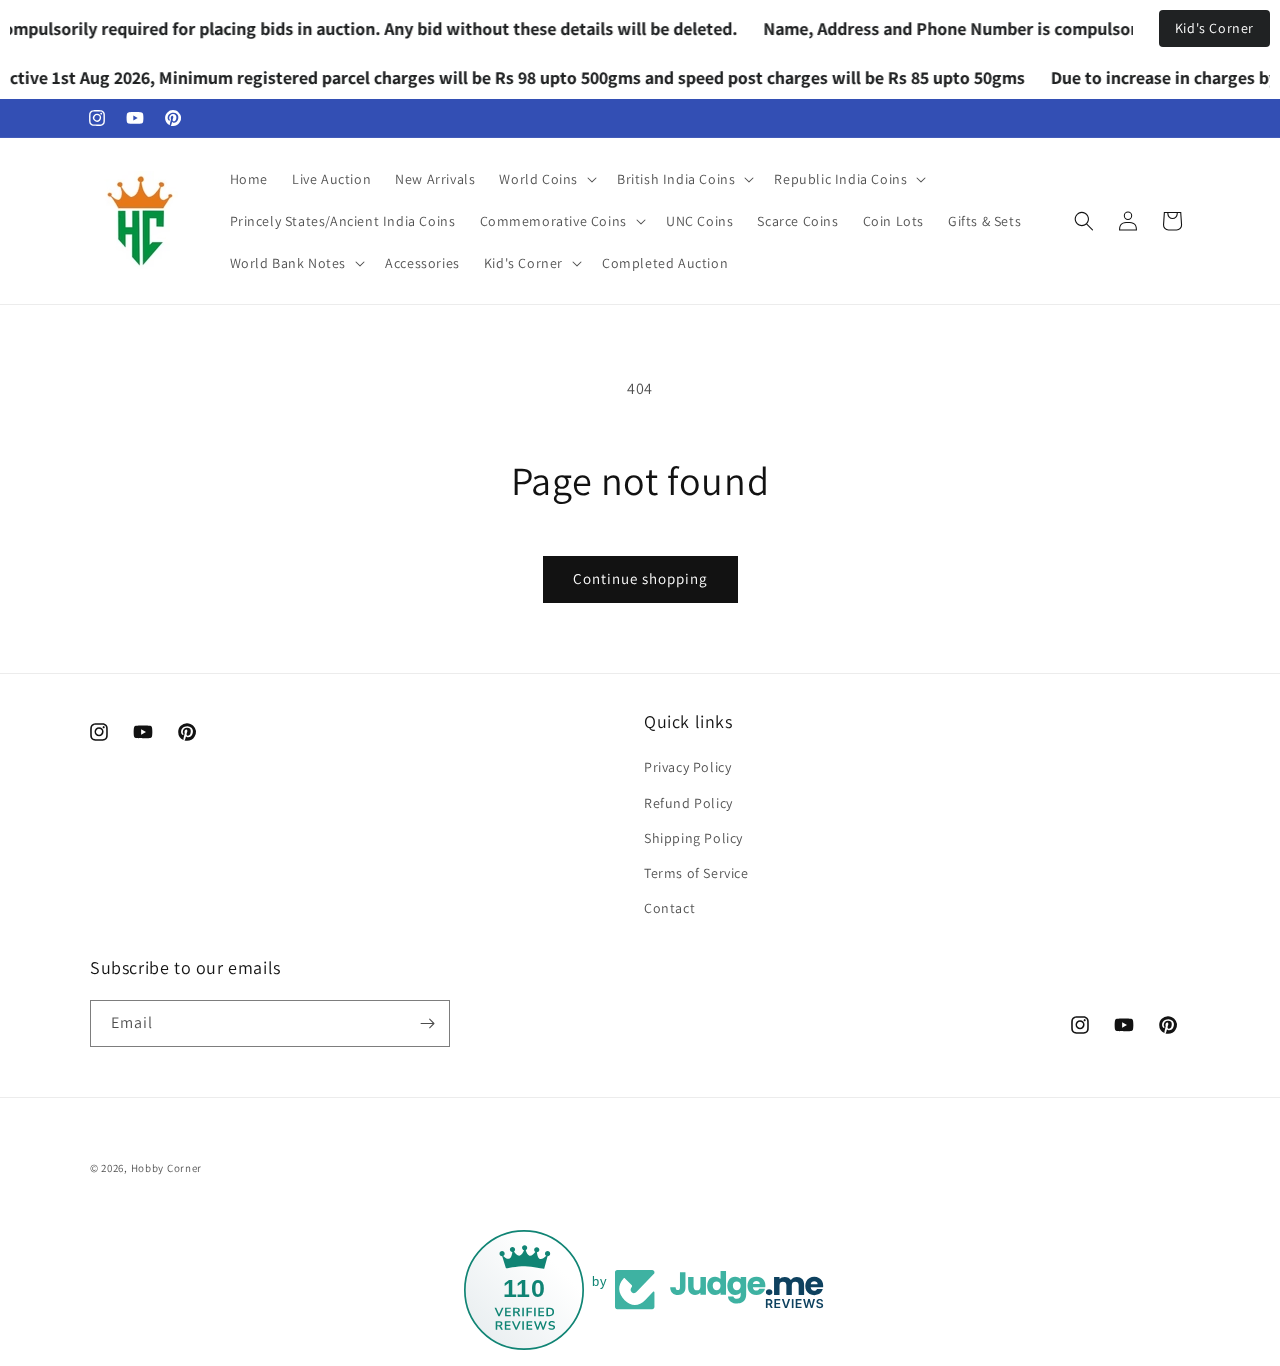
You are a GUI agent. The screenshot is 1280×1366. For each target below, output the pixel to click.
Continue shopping (640, 578)
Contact (669, 908)
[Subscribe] (427, 1023)
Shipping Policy (693, 838)
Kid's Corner (1214, 28)
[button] (546, 179)
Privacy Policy (687, 767)
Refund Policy (688, 803)
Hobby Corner (166, 1168)
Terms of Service (696, 873)
